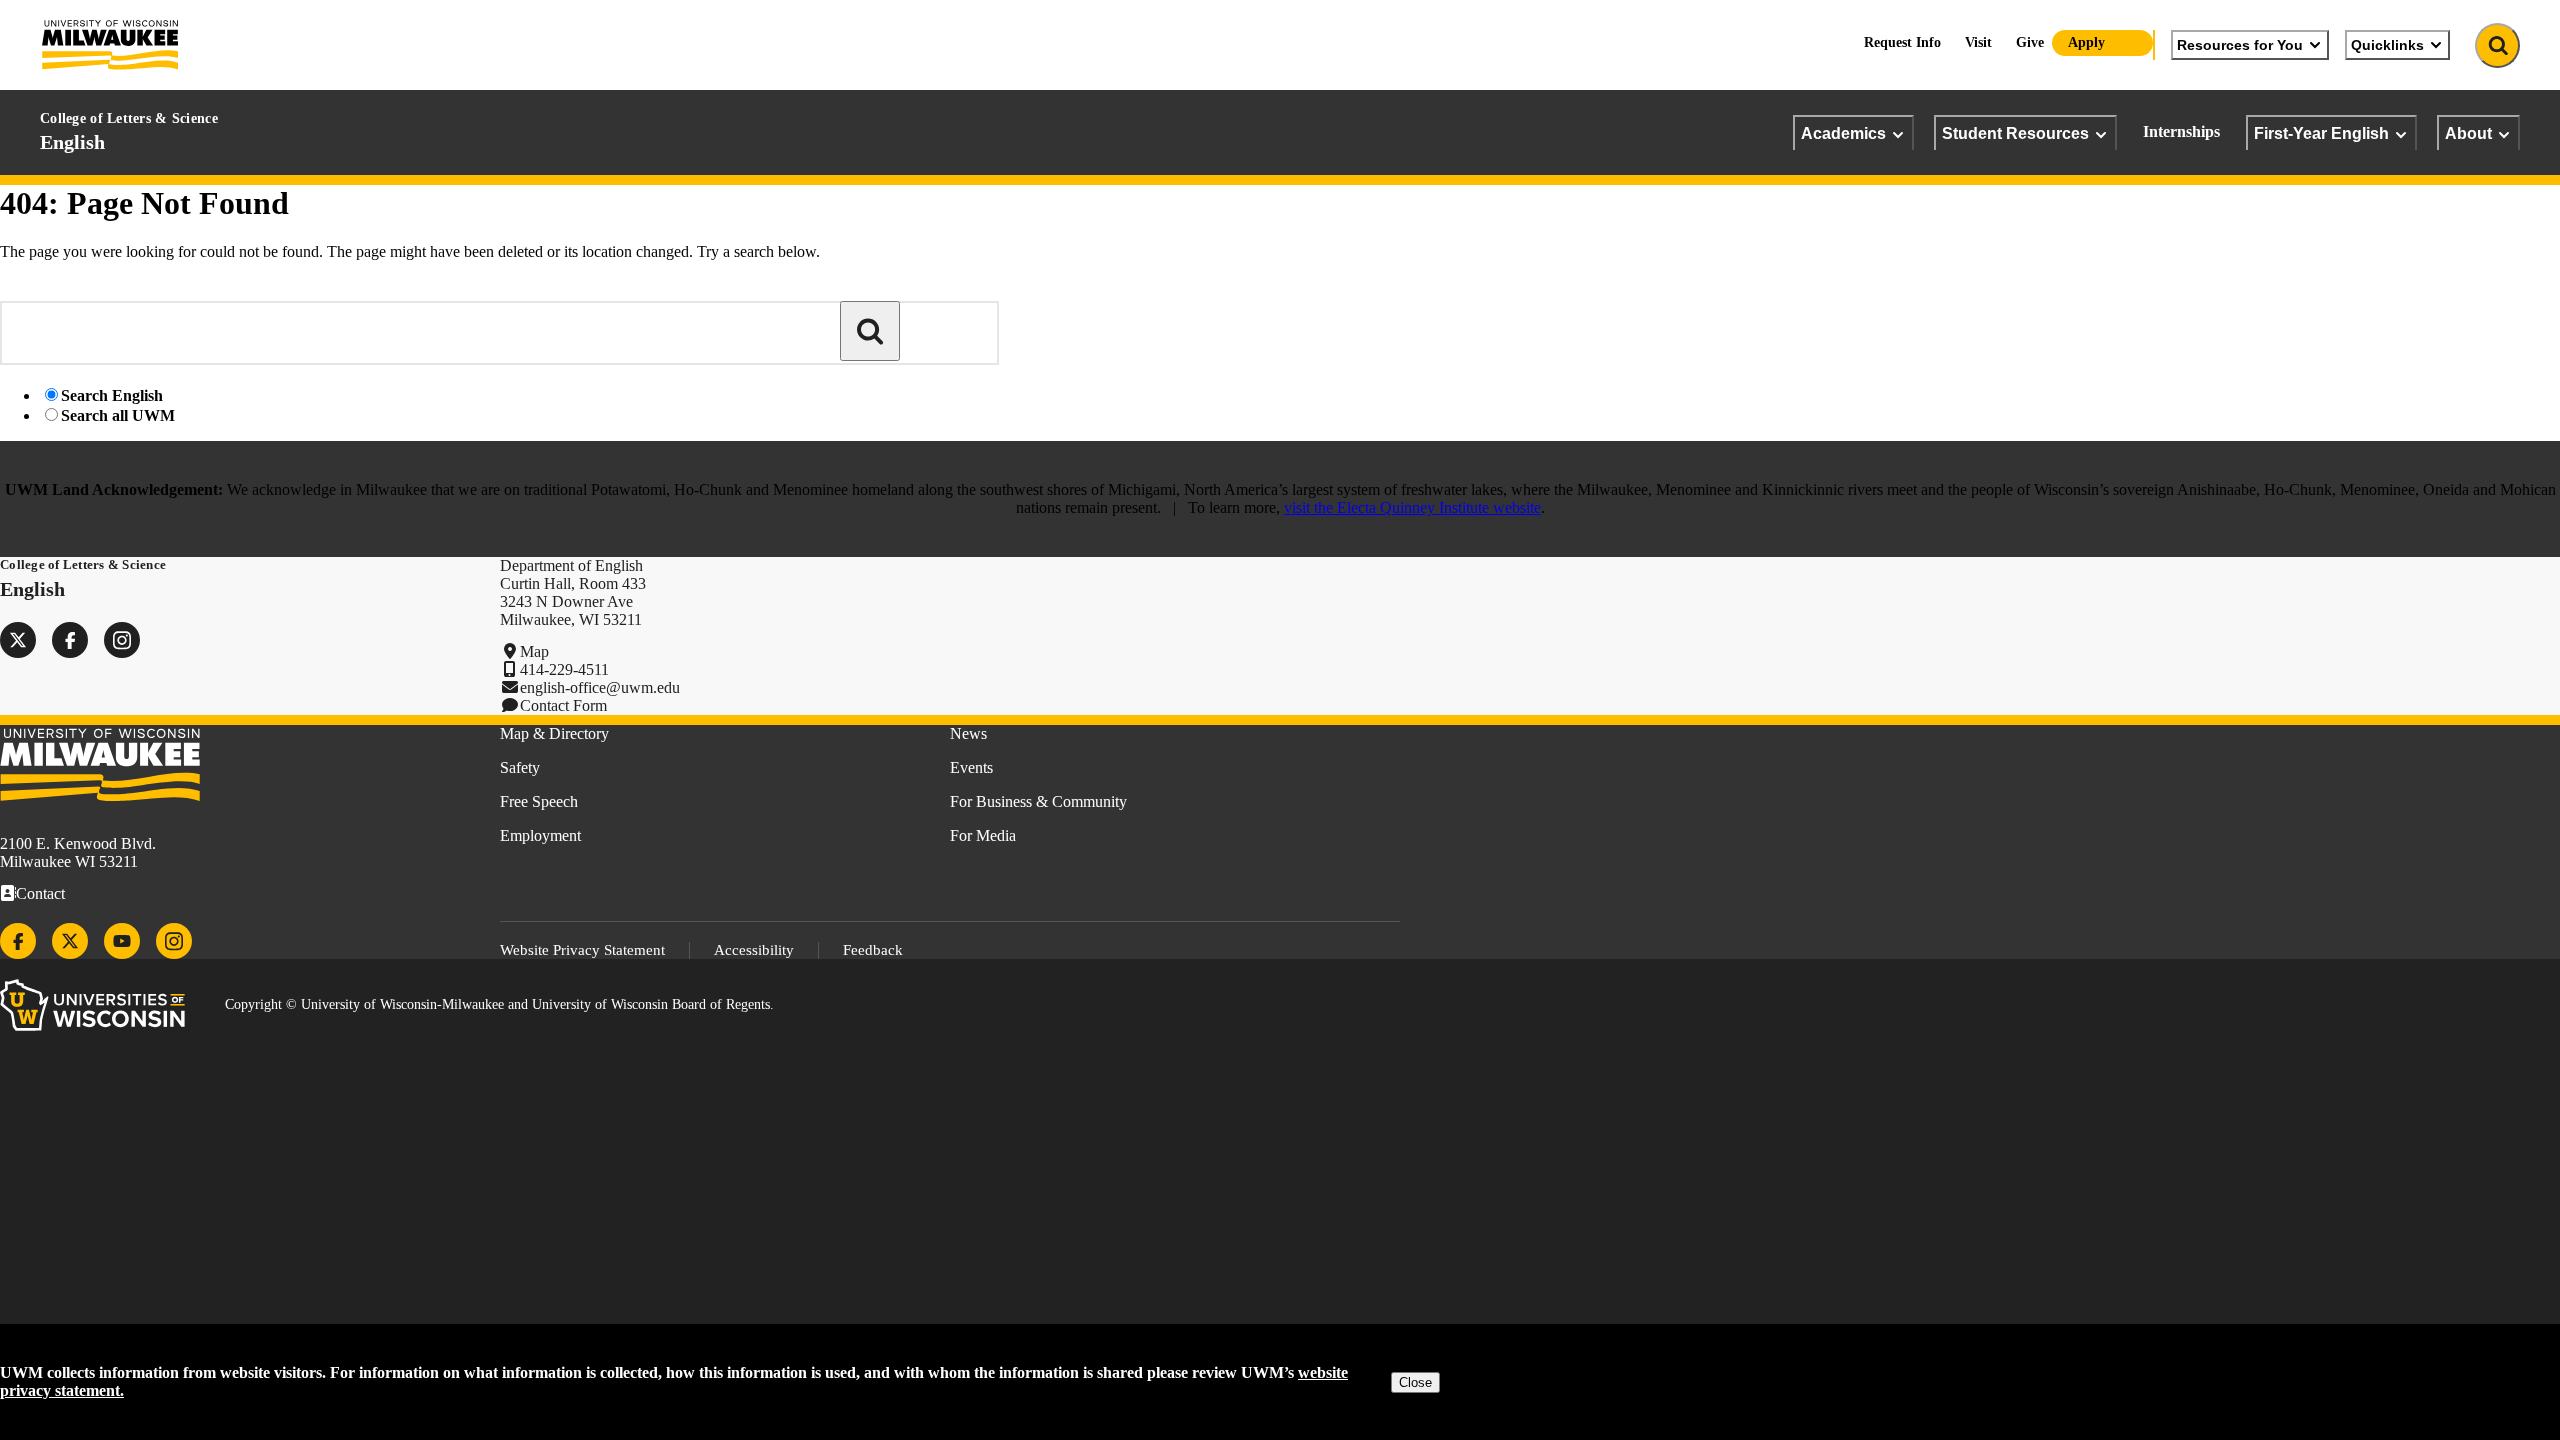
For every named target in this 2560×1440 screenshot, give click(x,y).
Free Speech (539, 801)
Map (534, 651)
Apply (2086, 42)
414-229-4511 (564, 669)
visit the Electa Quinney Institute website (1412, 507)
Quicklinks (2387, 45)
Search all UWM (118, 415)
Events (971, 767)
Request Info (1902, 42)
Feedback (873, 950)
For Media (983, 835)
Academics (1843, 133)
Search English (112, 395)
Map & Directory (554, 733)
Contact (40, 893)
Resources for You (2240, 45)
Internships (2181, 131)
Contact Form (563, 705)
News (968, 733)
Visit (1978, 42)
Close (1415, 1382)
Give (2030, 42)
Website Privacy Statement (582, 950)
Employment (540, 835)
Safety (520, 767)
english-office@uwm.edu (600, 687)
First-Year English (2321, 133)
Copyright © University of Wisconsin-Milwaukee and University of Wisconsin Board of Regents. (499, 1004)
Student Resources (2015, 133)
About (2468, 133)
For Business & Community (1038, 801)
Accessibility (754, 950)
